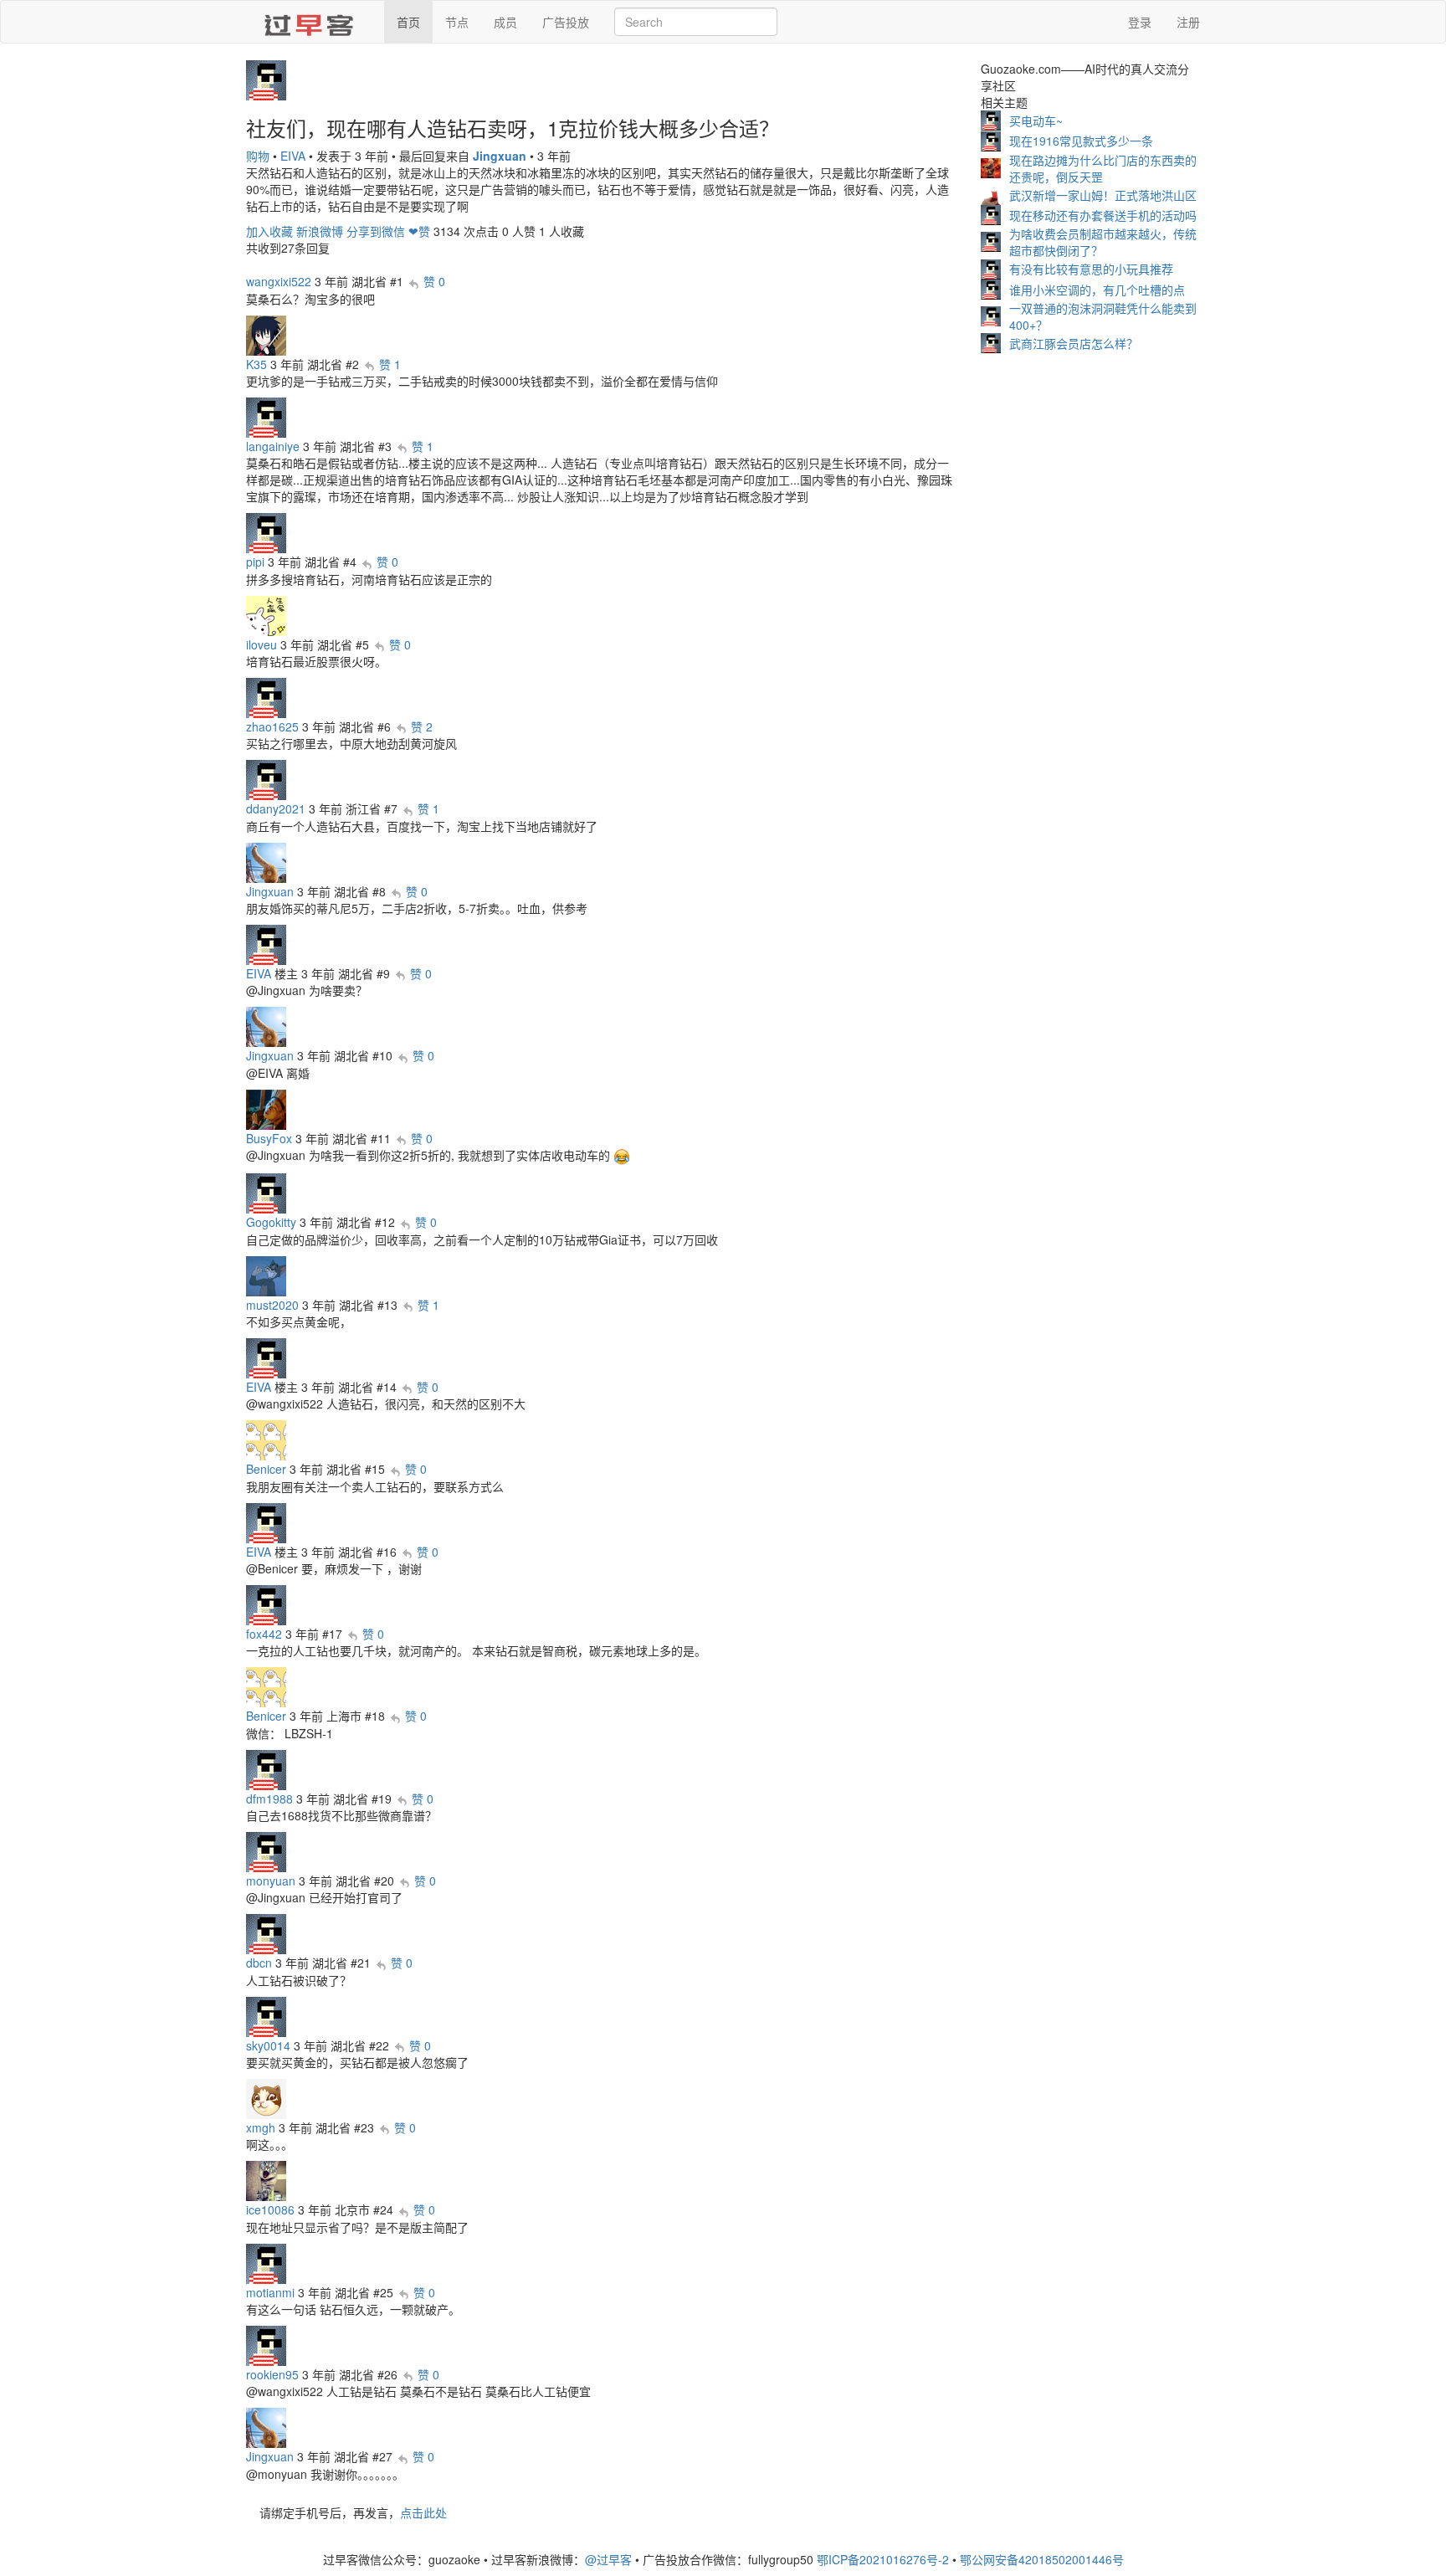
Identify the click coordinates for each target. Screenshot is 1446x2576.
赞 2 (422, 726)
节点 (457, 22)
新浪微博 (320, 231)
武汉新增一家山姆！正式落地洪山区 (1103, 195)
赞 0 (434, 281)
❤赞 (419, 231)
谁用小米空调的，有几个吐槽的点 (1097, 290)
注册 (1188, 22)
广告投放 (566, 22)
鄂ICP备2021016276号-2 (883, 2559)
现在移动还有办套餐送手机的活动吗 (1103, 215)
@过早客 (608, 2559)
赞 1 (390, 364)
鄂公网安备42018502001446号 (1042, 2559)
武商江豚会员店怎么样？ (1074, 343)
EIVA (293, 156)
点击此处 (423, 2512)
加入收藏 (269, 231)
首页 (408, 22)
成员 (505, 22)
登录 (1140, 22)
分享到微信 (376, 231)
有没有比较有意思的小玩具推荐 (1091, 269)
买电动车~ (1036, 121)
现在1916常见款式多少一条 (1081, 141)
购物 (258, 156)
